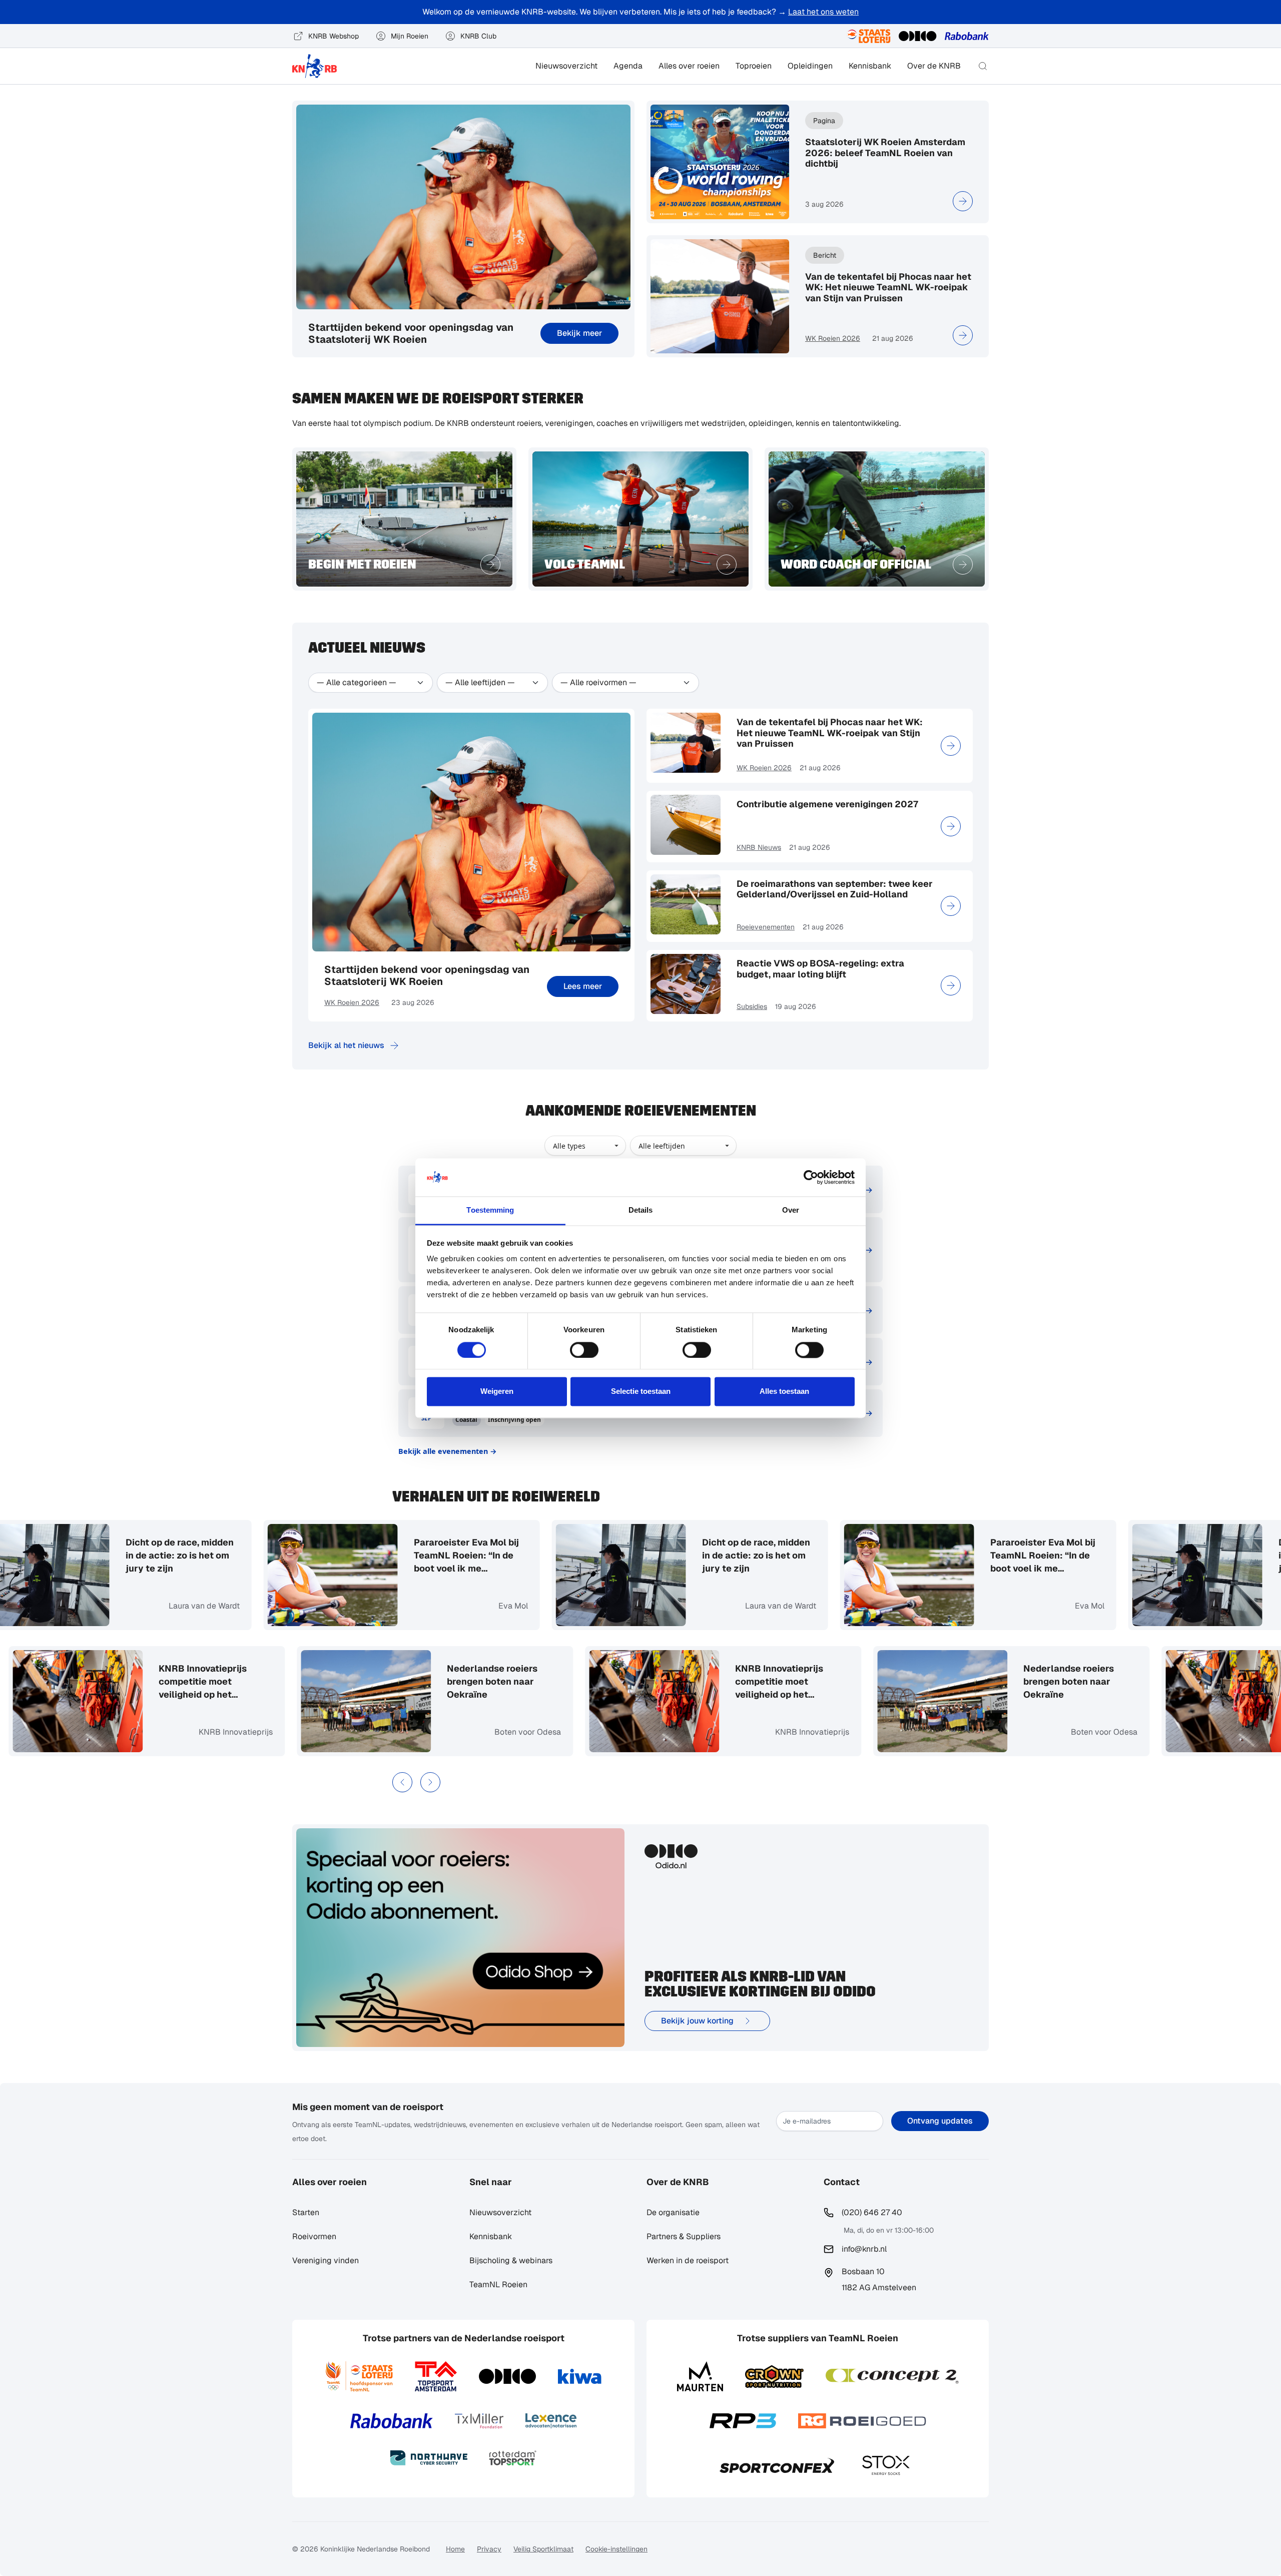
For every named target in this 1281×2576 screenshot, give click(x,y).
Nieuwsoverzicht (566, 66)
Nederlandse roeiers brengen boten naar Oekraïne (548, 1681)
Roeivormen (314, 2236)
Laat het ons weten (823, 12)
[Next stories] (430, 1782)
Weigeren (497, 1392)
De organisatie (673, 2212)
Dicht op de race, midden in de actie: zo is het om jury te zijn (124, 1555)
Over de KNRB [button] (934, 66)
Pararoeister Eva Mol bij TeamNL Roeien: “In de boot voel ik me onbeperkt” (411, 1556)
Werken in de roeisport (688, 2260)
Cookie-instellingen (616, 2549)
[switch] (584, 1350)
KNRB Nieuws (759, 847)
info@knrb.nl (864, 2249)
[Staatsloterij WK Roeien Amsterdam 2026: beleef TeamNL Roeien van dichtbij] (963, 201)
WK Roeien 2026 (833, 338)
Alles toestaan (784, 1392)
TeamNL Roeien (498, 2284)
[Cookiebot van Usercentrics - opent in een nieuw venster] (811, 1177)
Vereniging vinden (326, 2260)
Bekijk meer (579, 333)
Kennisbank (870, 66)
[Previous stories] (402, 1782)
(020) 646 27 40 (872, 2212)
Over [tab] (791, 1210)
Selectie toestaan (641, 1392)
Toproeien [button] (754, 66)
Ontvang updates (940, 2121)
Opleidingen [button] (810, 66)
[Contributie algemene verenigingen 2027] (951, 826)
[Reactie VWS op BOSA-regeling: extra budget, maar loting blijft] (951, 985)
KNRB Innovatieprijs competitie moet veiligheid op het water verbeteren (258, 1682)
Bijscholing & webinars (511, 2260)
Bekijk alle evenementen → (448, 1451)
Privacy (489, 2549)
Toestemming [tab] (490, 1210)
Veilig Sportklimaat (543, 2549)
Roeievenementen (766, 927)
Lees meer (583, 986)
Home (455, 2549)
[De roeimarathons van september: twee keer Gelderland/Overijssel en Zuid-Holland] (951, 906)
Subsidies (752, 1006)
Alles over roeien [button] (689, 66)
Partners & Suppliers (684, 2236)
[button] (983, 66)
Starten (306, 2212)
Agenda (628, 66)
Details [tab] (641, 1210)
